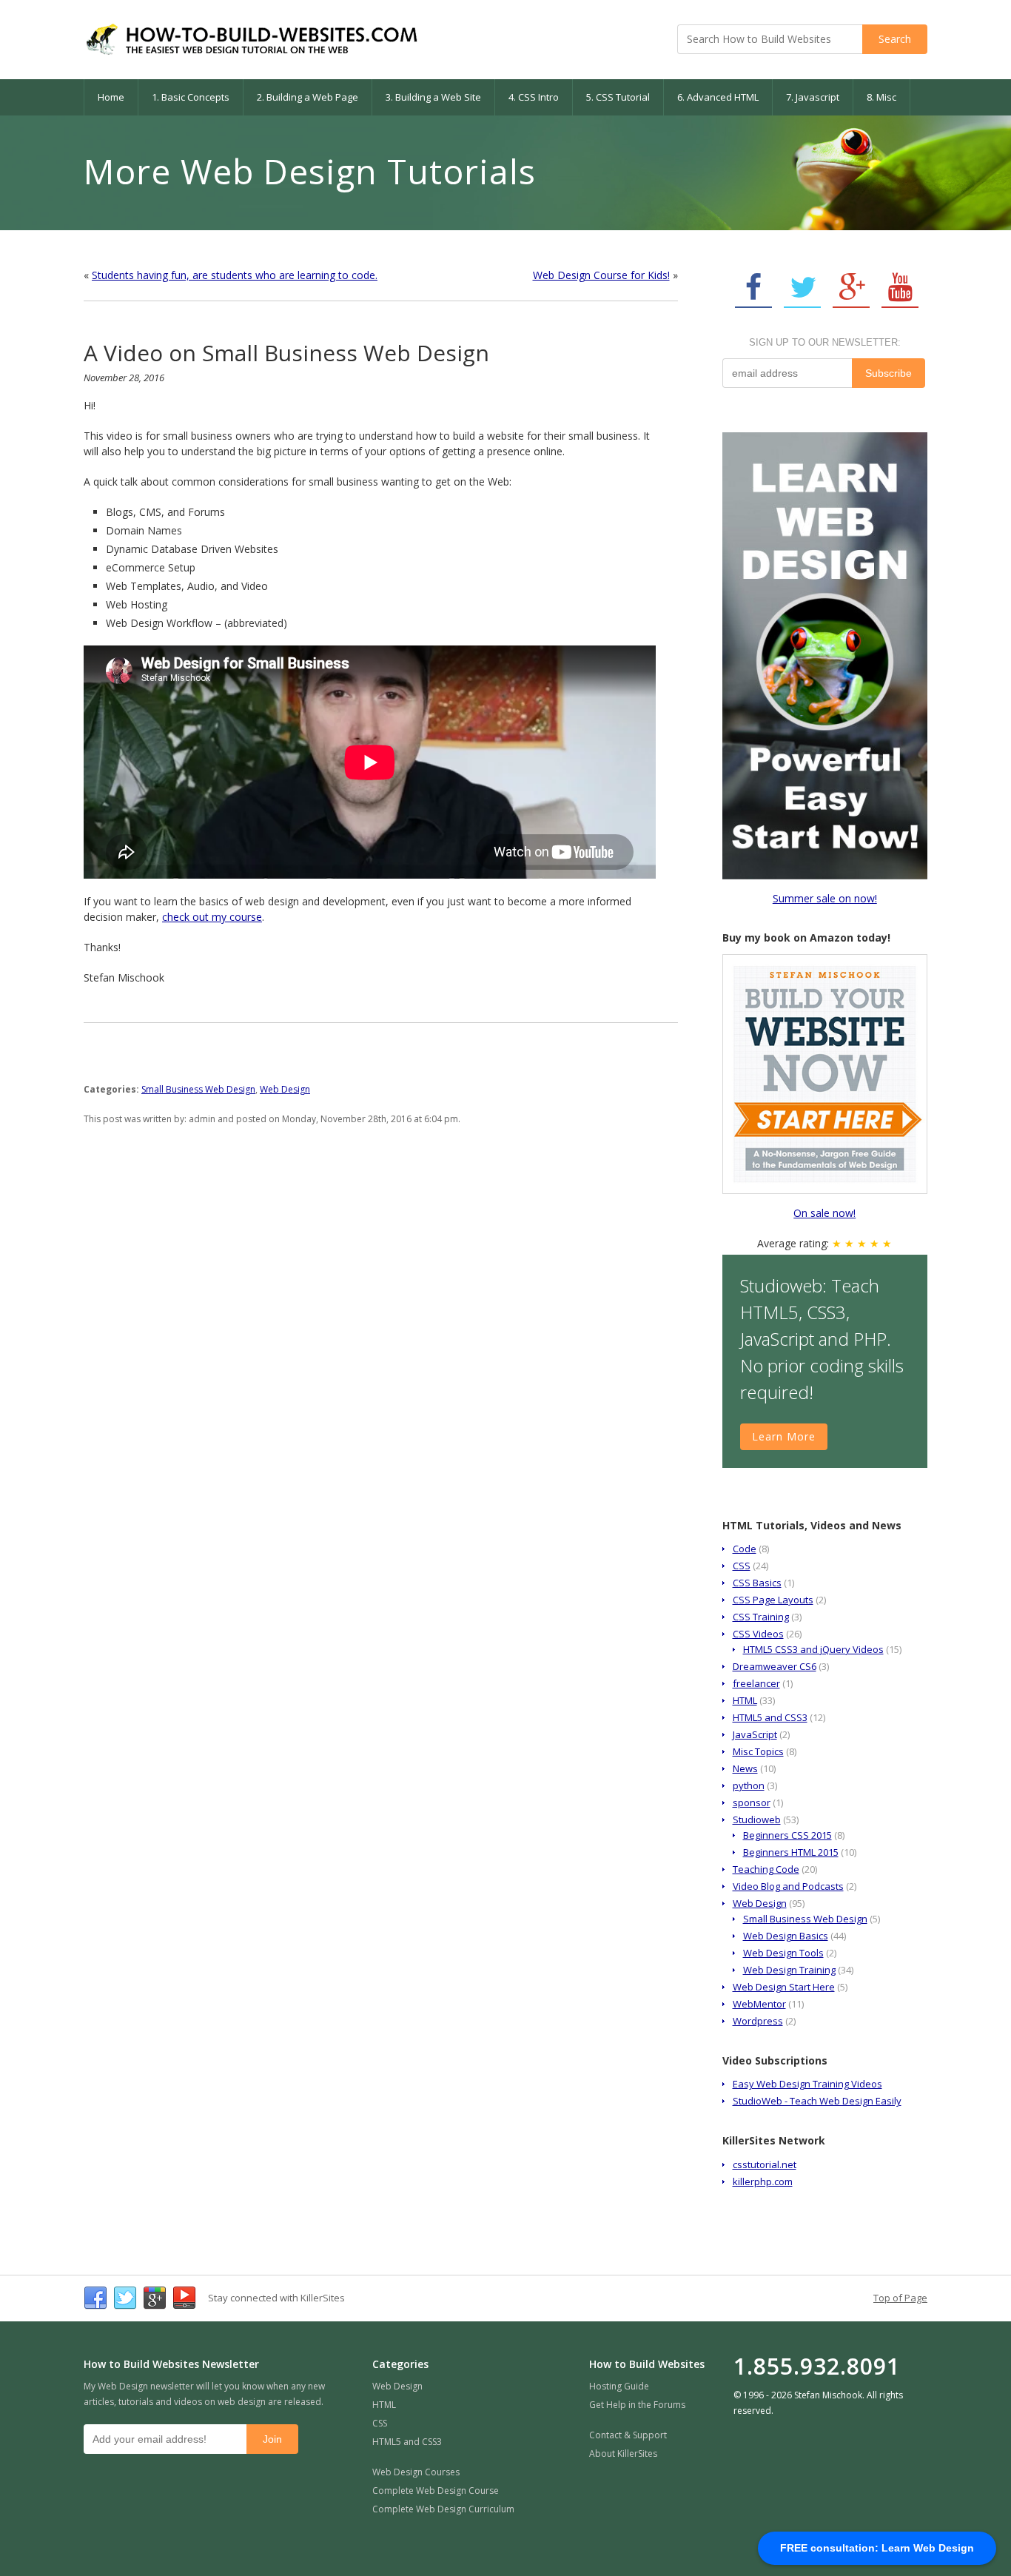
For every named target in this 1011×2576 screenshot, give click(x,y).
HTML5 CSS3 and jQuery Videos (813, 1649)
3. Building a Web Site (433, 97)
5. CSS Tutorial (618, 97)
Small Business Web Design (198, 1089)
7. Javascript (813, 97)
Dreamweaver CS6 (775, 1666)
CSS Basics (757, 1583)
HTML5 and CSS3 (770, 1717)
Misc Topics (758, 1751)
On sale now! (824, 1213)
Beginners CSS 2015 (787, 1835)
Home (111, 97)
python (749, 1785)
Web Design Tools (783, 1953)
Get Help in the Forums (637, 2405)
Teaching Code (766, 1869)
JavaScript (755, 1734)
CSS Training (761, 1617)
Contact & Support (628, 2435)
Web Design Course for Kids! (601, 275)
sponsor (752, 1802)
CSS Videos (758, 1634)
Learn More (784, 1436)
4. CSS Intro (534, 97)
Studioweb (757, 1819)
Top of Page (900, 2298)
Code (745, 1549)
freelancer (756, 1683)
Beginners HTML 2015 (791, 1852)
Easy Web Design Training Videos (807, 2084)
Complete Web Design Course (436, 2491)
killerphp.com (763, 2181)
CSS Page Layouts (773, 1600)
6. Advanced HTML (718, 97)
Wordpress (758, 2021)
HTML (745, 1700)
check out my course (212, 917)
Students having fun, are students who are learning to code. (235, 275)
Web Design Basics (786, 1936)
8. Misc (881, 97)
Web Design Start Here (784, 1987)
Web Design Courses (416, 2472)
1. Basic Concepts (191, 97)
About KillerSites (623, 2453)
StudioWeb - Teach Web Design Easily (817, 2101)
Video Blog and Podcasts (788, 1886)
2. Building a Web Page (308, 97)
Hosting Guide (619, 2386)
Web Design (285, 1089)
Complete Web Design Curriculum (443, 2509)
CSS (742, 1566)
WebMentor (759, 2004)
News (745, 1768)
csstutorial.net (765, 2164)
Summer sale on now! (825, 898)
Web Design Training (789, 1970)
